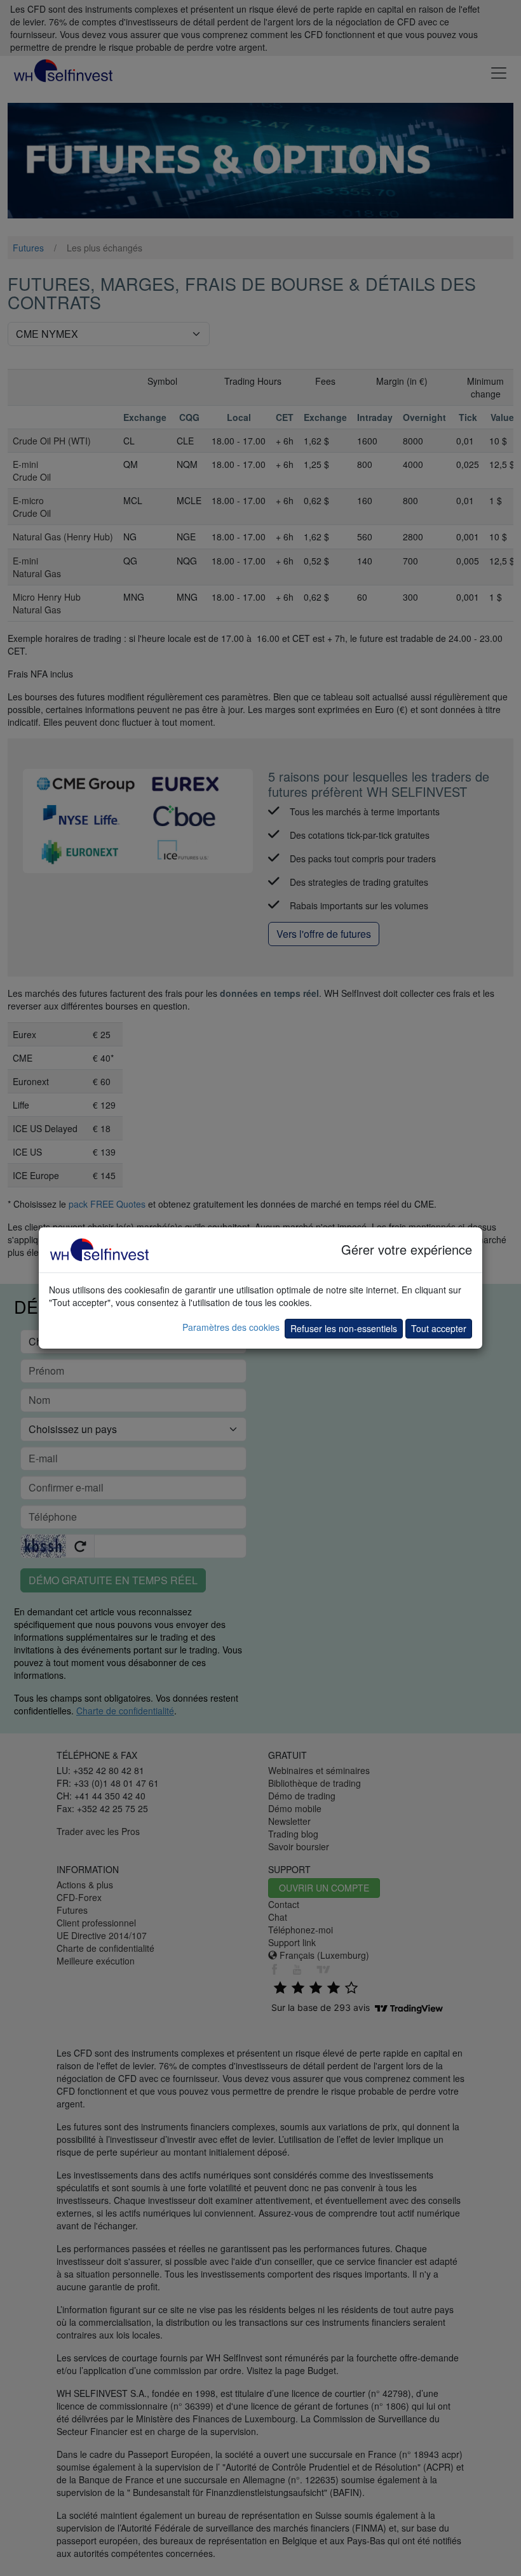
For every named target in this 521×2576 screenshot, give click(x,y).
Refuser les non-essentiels (344, 1328)
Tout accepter (439, 1328)
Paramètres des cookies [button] (231, 1327)
